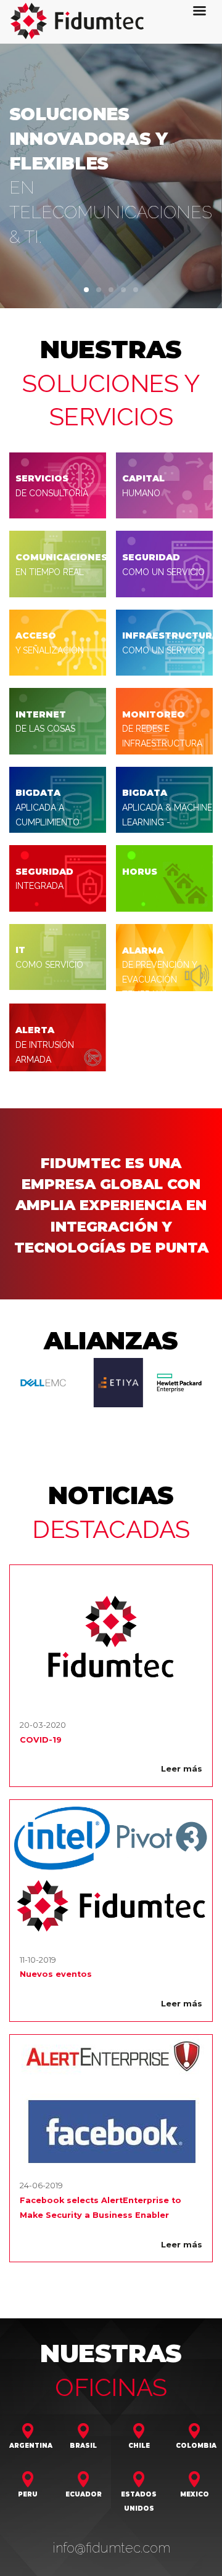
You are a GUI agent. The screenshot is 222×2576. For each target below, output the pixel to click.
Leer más (182, 1769)
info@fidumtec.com (111, 2548)
